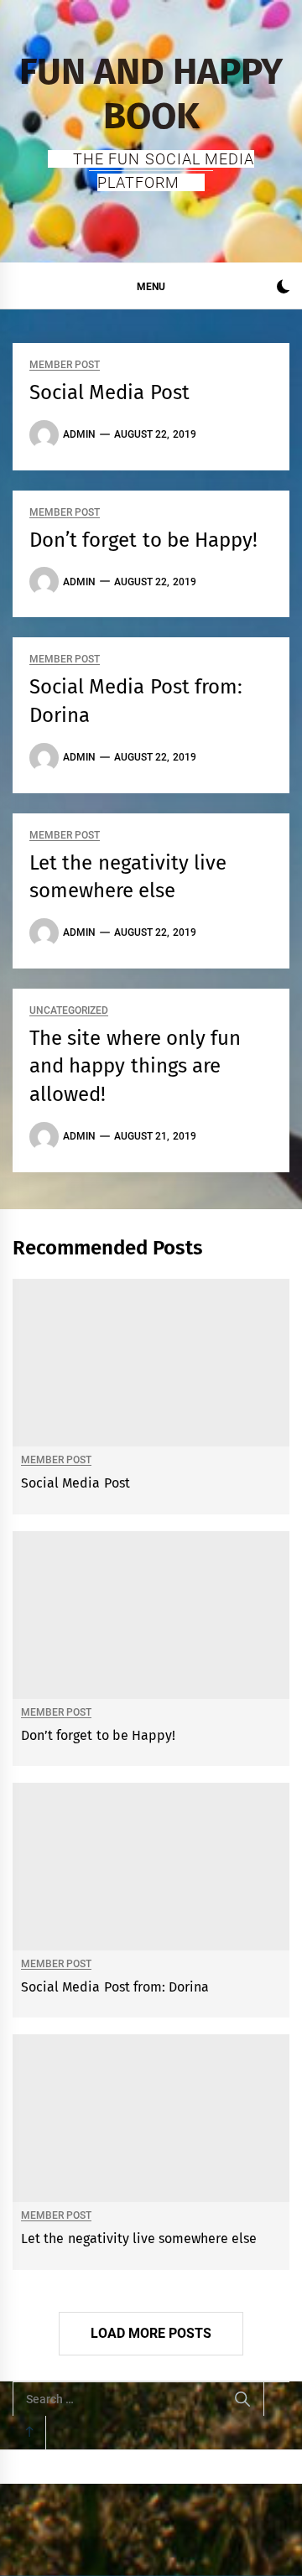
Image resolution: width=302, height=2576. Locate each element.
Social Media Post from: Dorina (115, 1987)
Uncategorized (69, 1011)
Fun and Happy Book (151, 94)
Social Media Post (109, 392)
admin (79, 434)
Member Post (65, 365)
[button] (283, 289)
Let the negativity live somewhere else (139, 2238)
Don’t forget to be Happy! (143, 540)
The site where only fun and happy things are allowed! (135, 1066)
